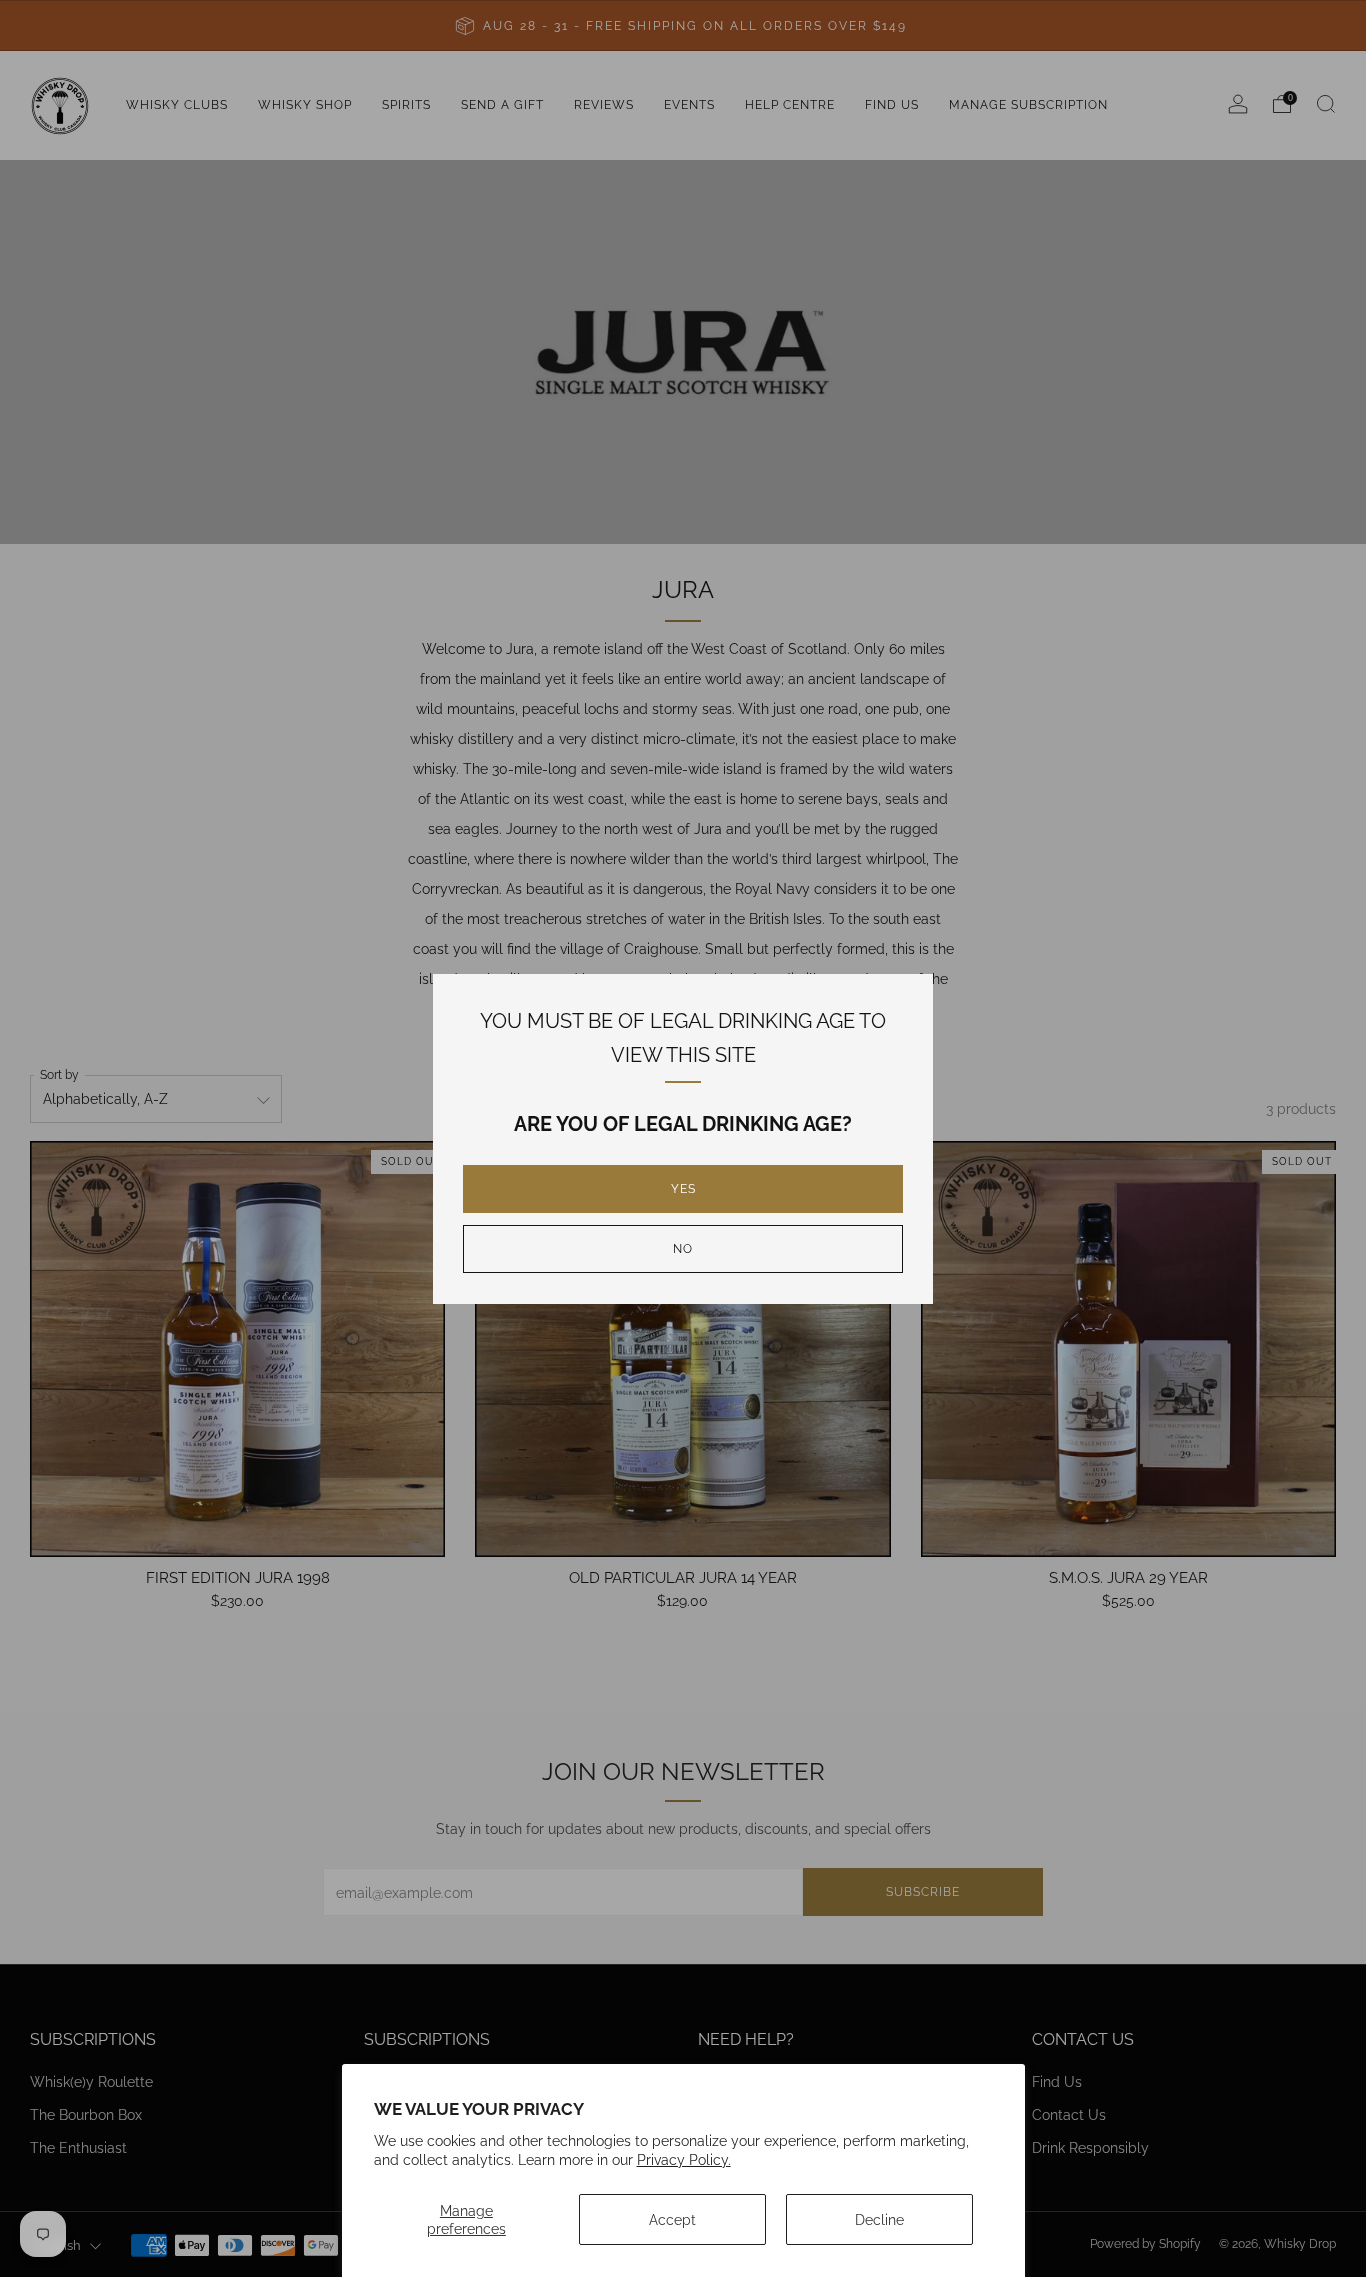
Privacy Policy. (684, 2159)
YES (683, 1189)
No (683, 1249)
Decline (879, 2219)
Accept (672, 2219)
